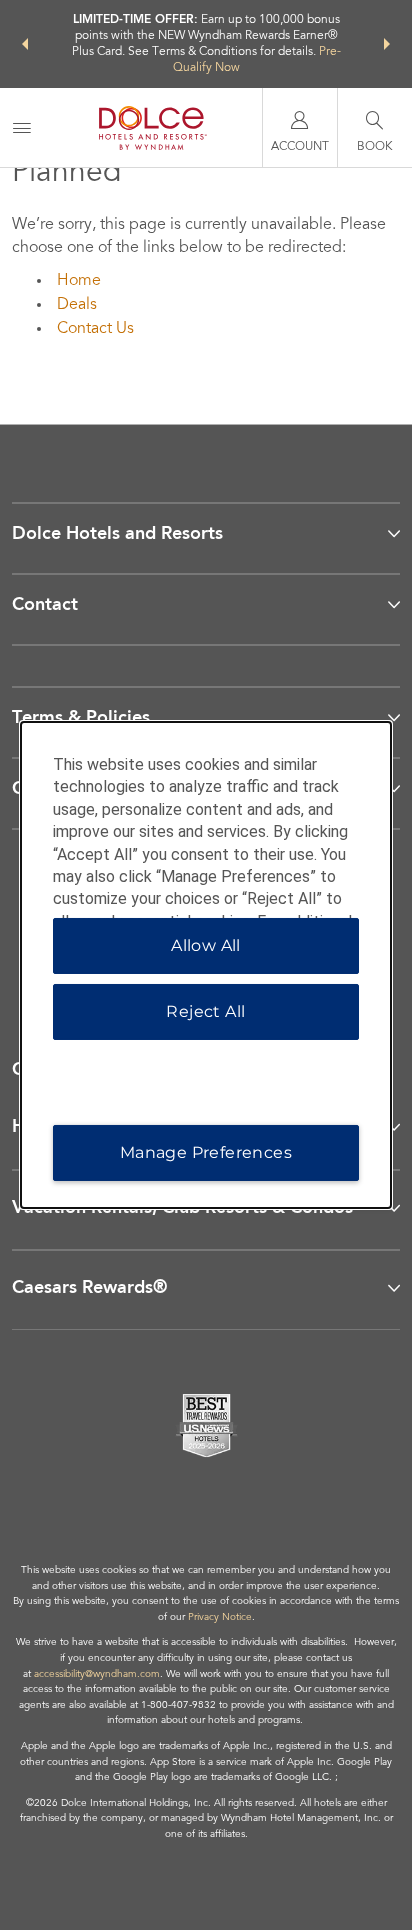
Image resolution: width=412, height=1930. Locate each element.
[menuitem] (22, 127)
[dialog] (206, 965)
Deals (77, 305)
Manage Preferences (206, 1152)
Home (79, 281)
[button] (25, 44)
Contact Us (95, 329)
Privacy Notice (220, 1618)
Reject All (205, 1011)
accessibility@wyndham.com (97, 1675)
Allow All (206, 945)
